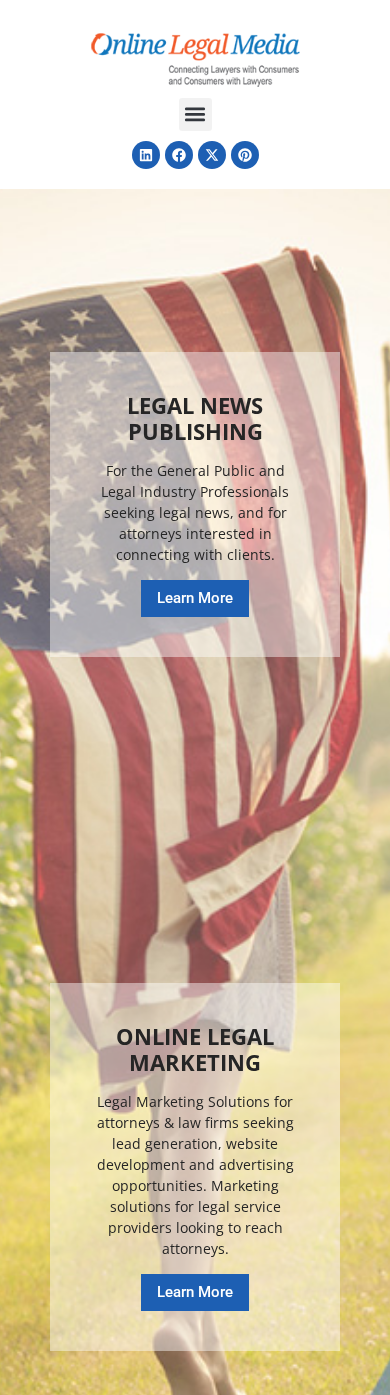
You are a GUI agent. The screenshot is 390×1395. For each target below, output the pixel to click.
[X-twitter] (212, 155)
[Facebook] (179, 155)
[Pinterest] (245, 155)
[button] (195, 114)
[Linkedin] (146, 155)
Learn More (195, 598)
